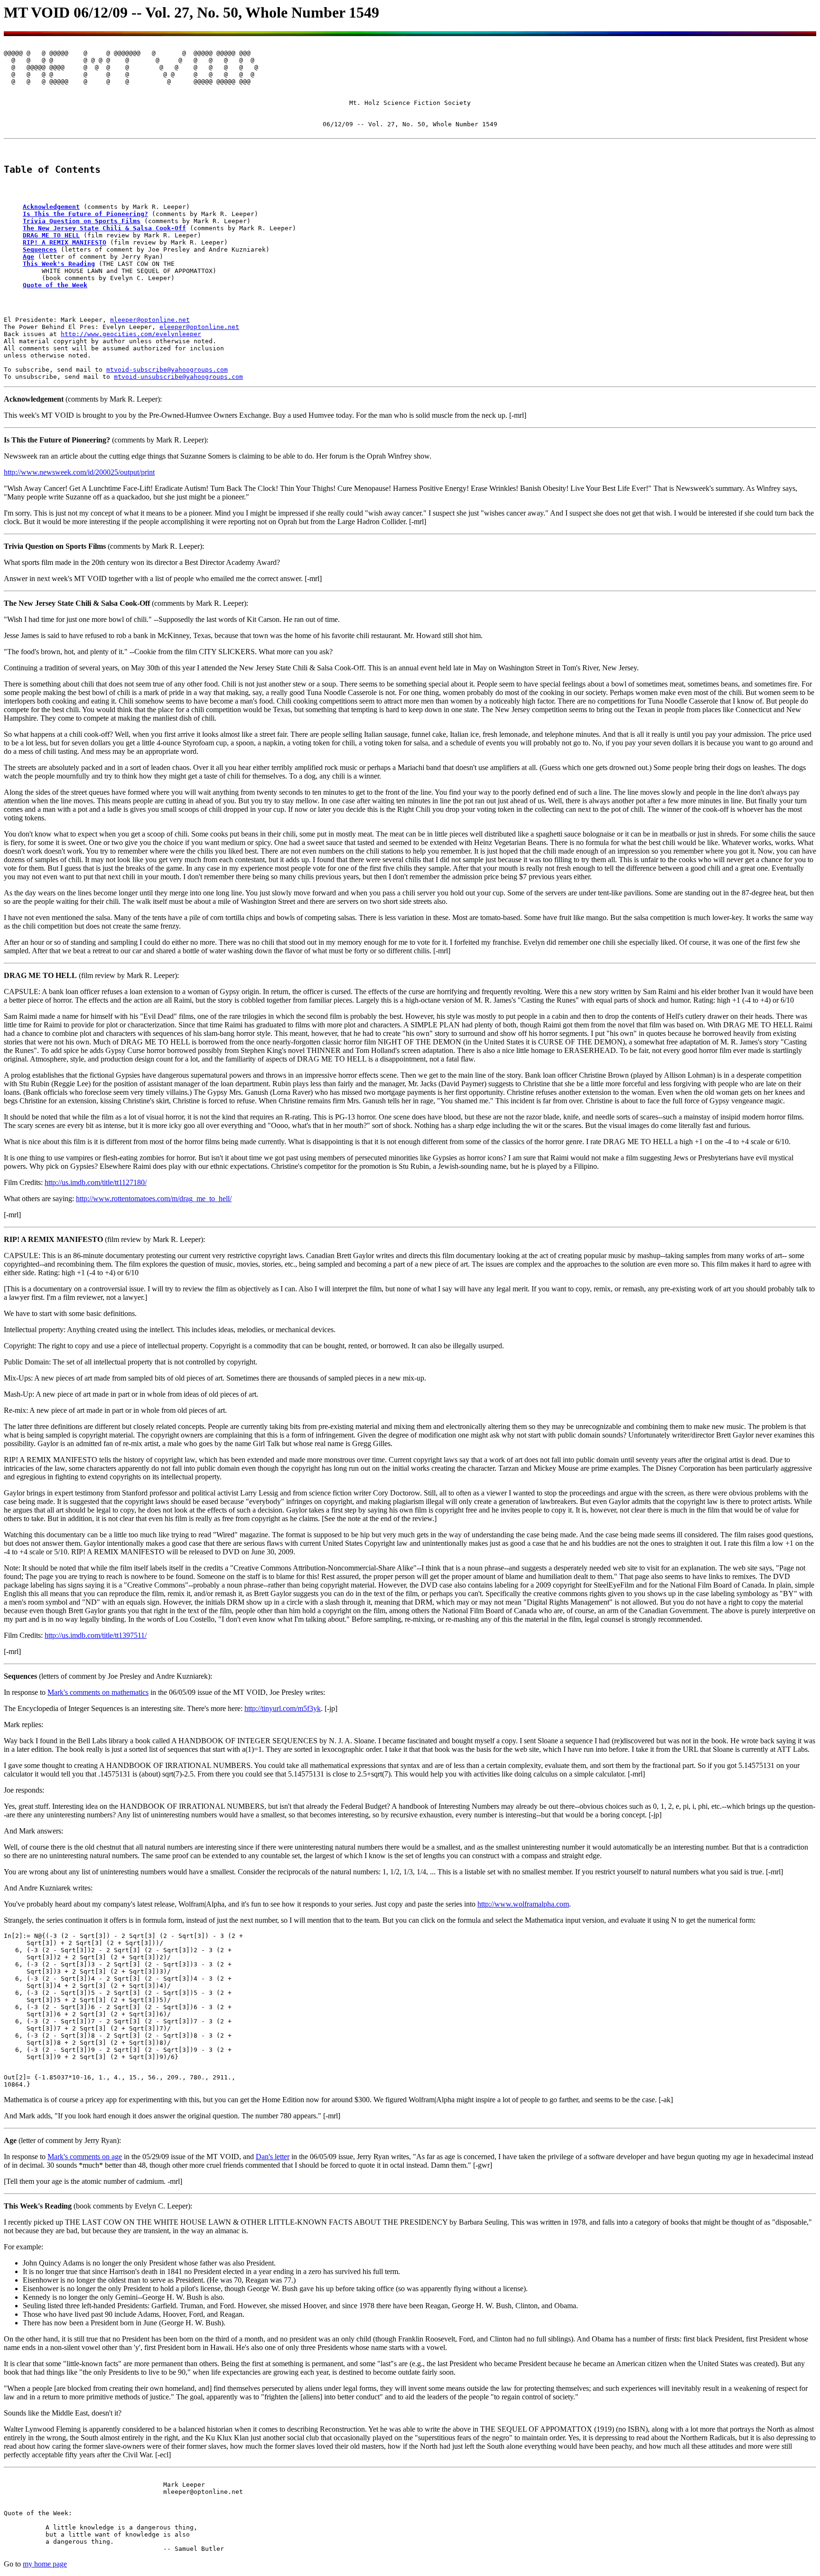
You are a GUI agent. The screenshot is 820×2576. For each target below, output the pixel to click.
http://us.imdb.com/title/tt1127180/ (96, 1182)
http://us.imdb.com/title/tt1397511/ (96, 1635)
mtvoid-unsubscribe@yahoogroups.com (178, 377)
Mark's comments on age (85, 2157)
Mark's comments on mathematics (98, 1692)
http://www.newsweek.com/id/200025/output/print (79, 472)
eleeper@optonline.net (199, 327)
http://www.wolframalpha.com (523, 1904)
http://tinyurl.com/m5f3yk (283, 1708)
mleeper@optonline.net (150, 320)
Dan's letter (273, 2157)
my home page (45, 2564)
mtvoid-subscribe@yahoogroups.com (167, 370)
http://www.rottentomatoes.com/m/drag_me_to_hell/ (154, 1199)
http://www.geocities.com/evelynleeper (131, 334)
